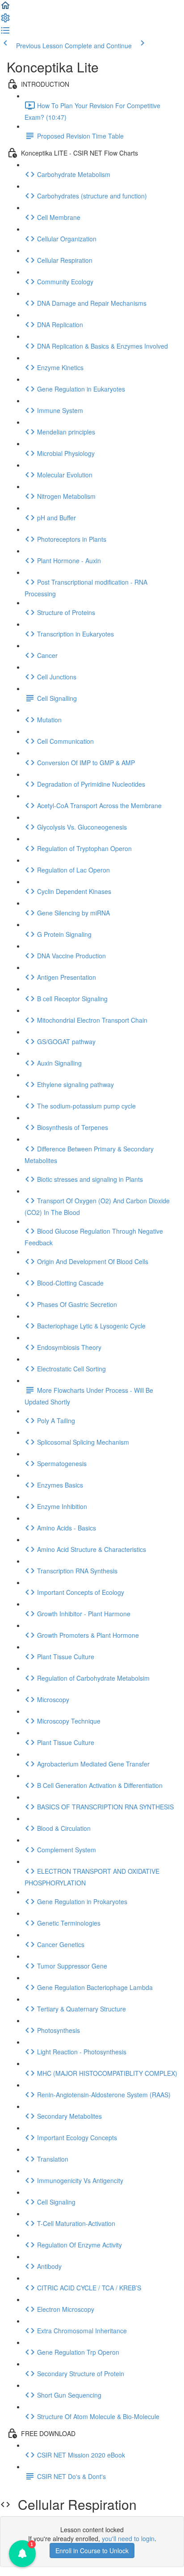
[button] (5, 8)
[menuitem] (5, 21)
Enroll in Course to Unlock (92, 2551)
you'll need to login (128, 2538)
